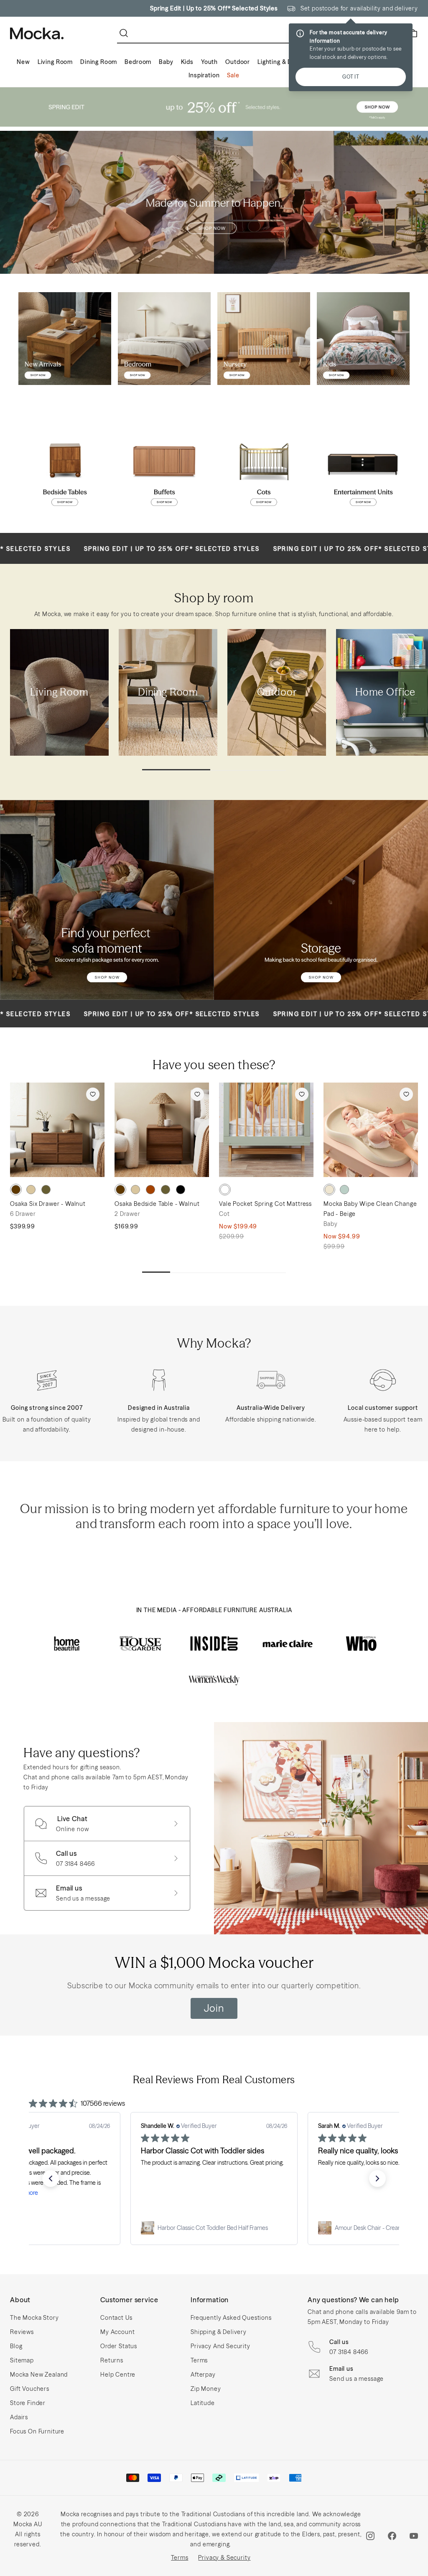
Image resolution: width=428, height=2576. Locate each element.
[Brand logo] (67, 1643)
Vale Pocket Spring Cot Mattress (265, 1204)
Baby (166, 62)
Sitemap (22, 2360)
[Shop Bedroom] (164, 339)
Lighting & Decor (282, 62)
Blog (16, 2346)
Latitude (203, 2403)
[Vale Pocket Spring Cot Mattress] (266, 1130)
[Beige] (329, 1190)
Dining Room (99, 62)
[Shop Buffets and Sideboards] (164, 468)
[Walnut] (16, 1190)
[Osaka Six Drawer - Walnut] (57, 1130)
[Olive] (46, 1190)
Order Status (119, 2346)
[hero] (214, 107)
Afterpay (203, 2375)
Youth (209, 62)
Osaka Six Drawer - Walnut (48, 1204)
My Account (117, 2332)
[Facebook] (392, 2536)
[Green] (344, 1190)
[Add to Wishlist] (93, 1094)
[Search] (125, 33)
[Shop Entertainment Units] (363, 468)
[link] (214, 2228)
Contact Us (116, 2318)
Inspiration (204, 75)
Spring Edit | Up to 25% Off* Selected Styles (214, 8)
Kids (187, 62)
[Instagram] (370, 2536)
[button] (51, 2179)
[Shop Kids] (363, 339)
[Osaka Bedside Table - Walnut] (162, 1130)
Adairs (19, 2417)
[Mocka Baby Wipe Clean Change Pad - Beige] (371, 1130)
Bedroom (138, 62)
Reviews (22, 2332)
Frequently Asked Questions (231, 2318)
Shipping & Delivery (219, 2332)
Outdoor (238, 62)
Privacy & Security (224, 2558)
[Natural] (31, 1190)
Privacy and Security (220, 2346)
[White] (225, 1190)
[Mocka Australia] (37, 33)
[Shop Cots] (264, 468)
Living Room (55, 62)
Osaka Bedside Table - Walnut (157, 1204)
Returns (112, 2360)
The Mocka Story (34, 2318)
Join (214, 2008)
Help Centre (118, 2375)
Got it (351, 77)
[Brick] (150, 1190)
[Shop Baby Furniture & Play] (264, 339)
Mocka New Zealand (39, 2375)
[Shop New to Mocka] (65, 339)
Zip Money (206, 2389)
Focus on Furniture (37, 2431)
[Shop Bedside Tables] (65, 468)
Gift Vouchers (30, 2389)
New (23, 62)
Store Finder (28, 2403)
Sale (233, 75)
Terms (199, 2360)
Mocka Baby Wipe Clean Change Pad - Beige (370, 1209)
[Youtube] (414, 2536)
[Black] (181, 1190)
